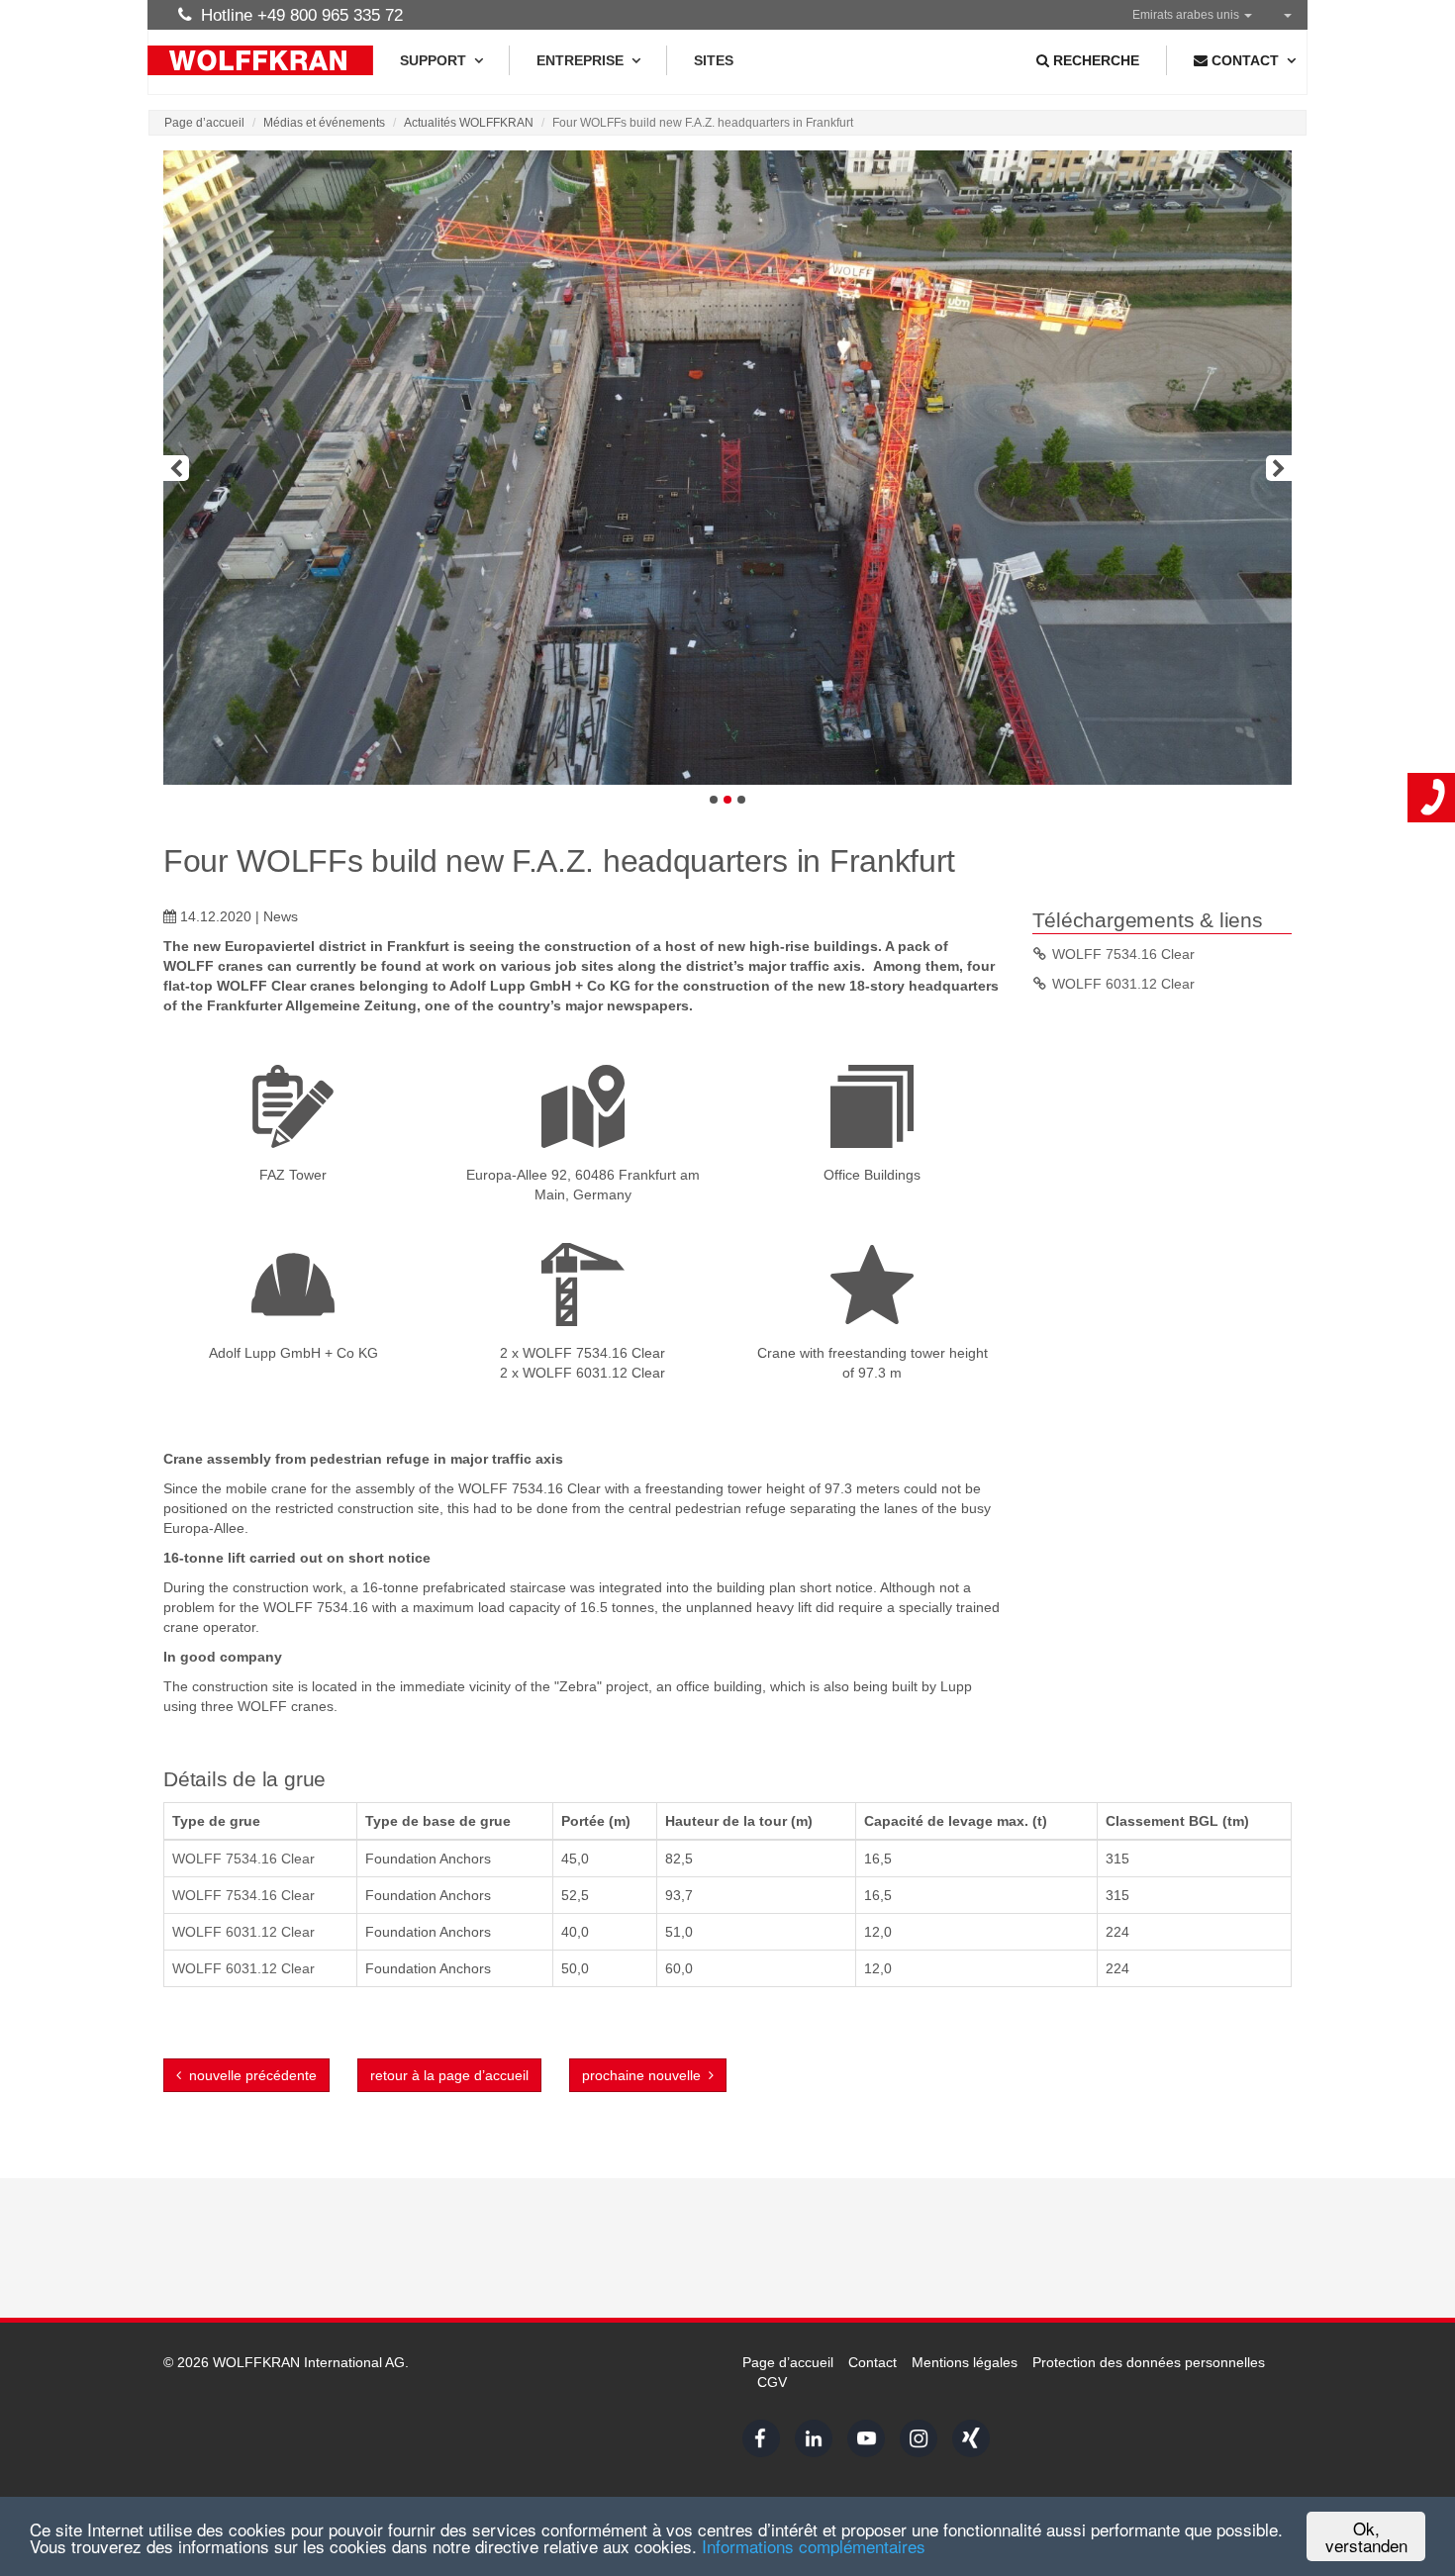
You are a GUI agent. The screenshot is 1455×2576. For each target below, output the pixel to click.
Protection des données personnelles (1149, 2362)
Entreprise (580, 60)
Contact (873, 2362)
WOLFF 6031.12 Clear (1123, 984)
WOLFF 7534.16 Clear (1123, 954)
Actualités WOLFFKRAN (469, 123)
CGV (772, 2382)
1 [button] (714, 800)
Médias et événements (324, 123)
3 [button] (741, 800)
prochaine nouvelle (645, 2075)
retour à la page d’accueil (449, 2075)
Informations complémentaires (814, 2546)
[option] (727, 468)
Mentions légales (965, 2362)
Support (433, 60)
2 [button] (727, 800)
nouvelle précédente (249, 2075)
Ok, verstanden (1366, 2536)
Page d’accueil (204, 123)
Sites (714, 60)
